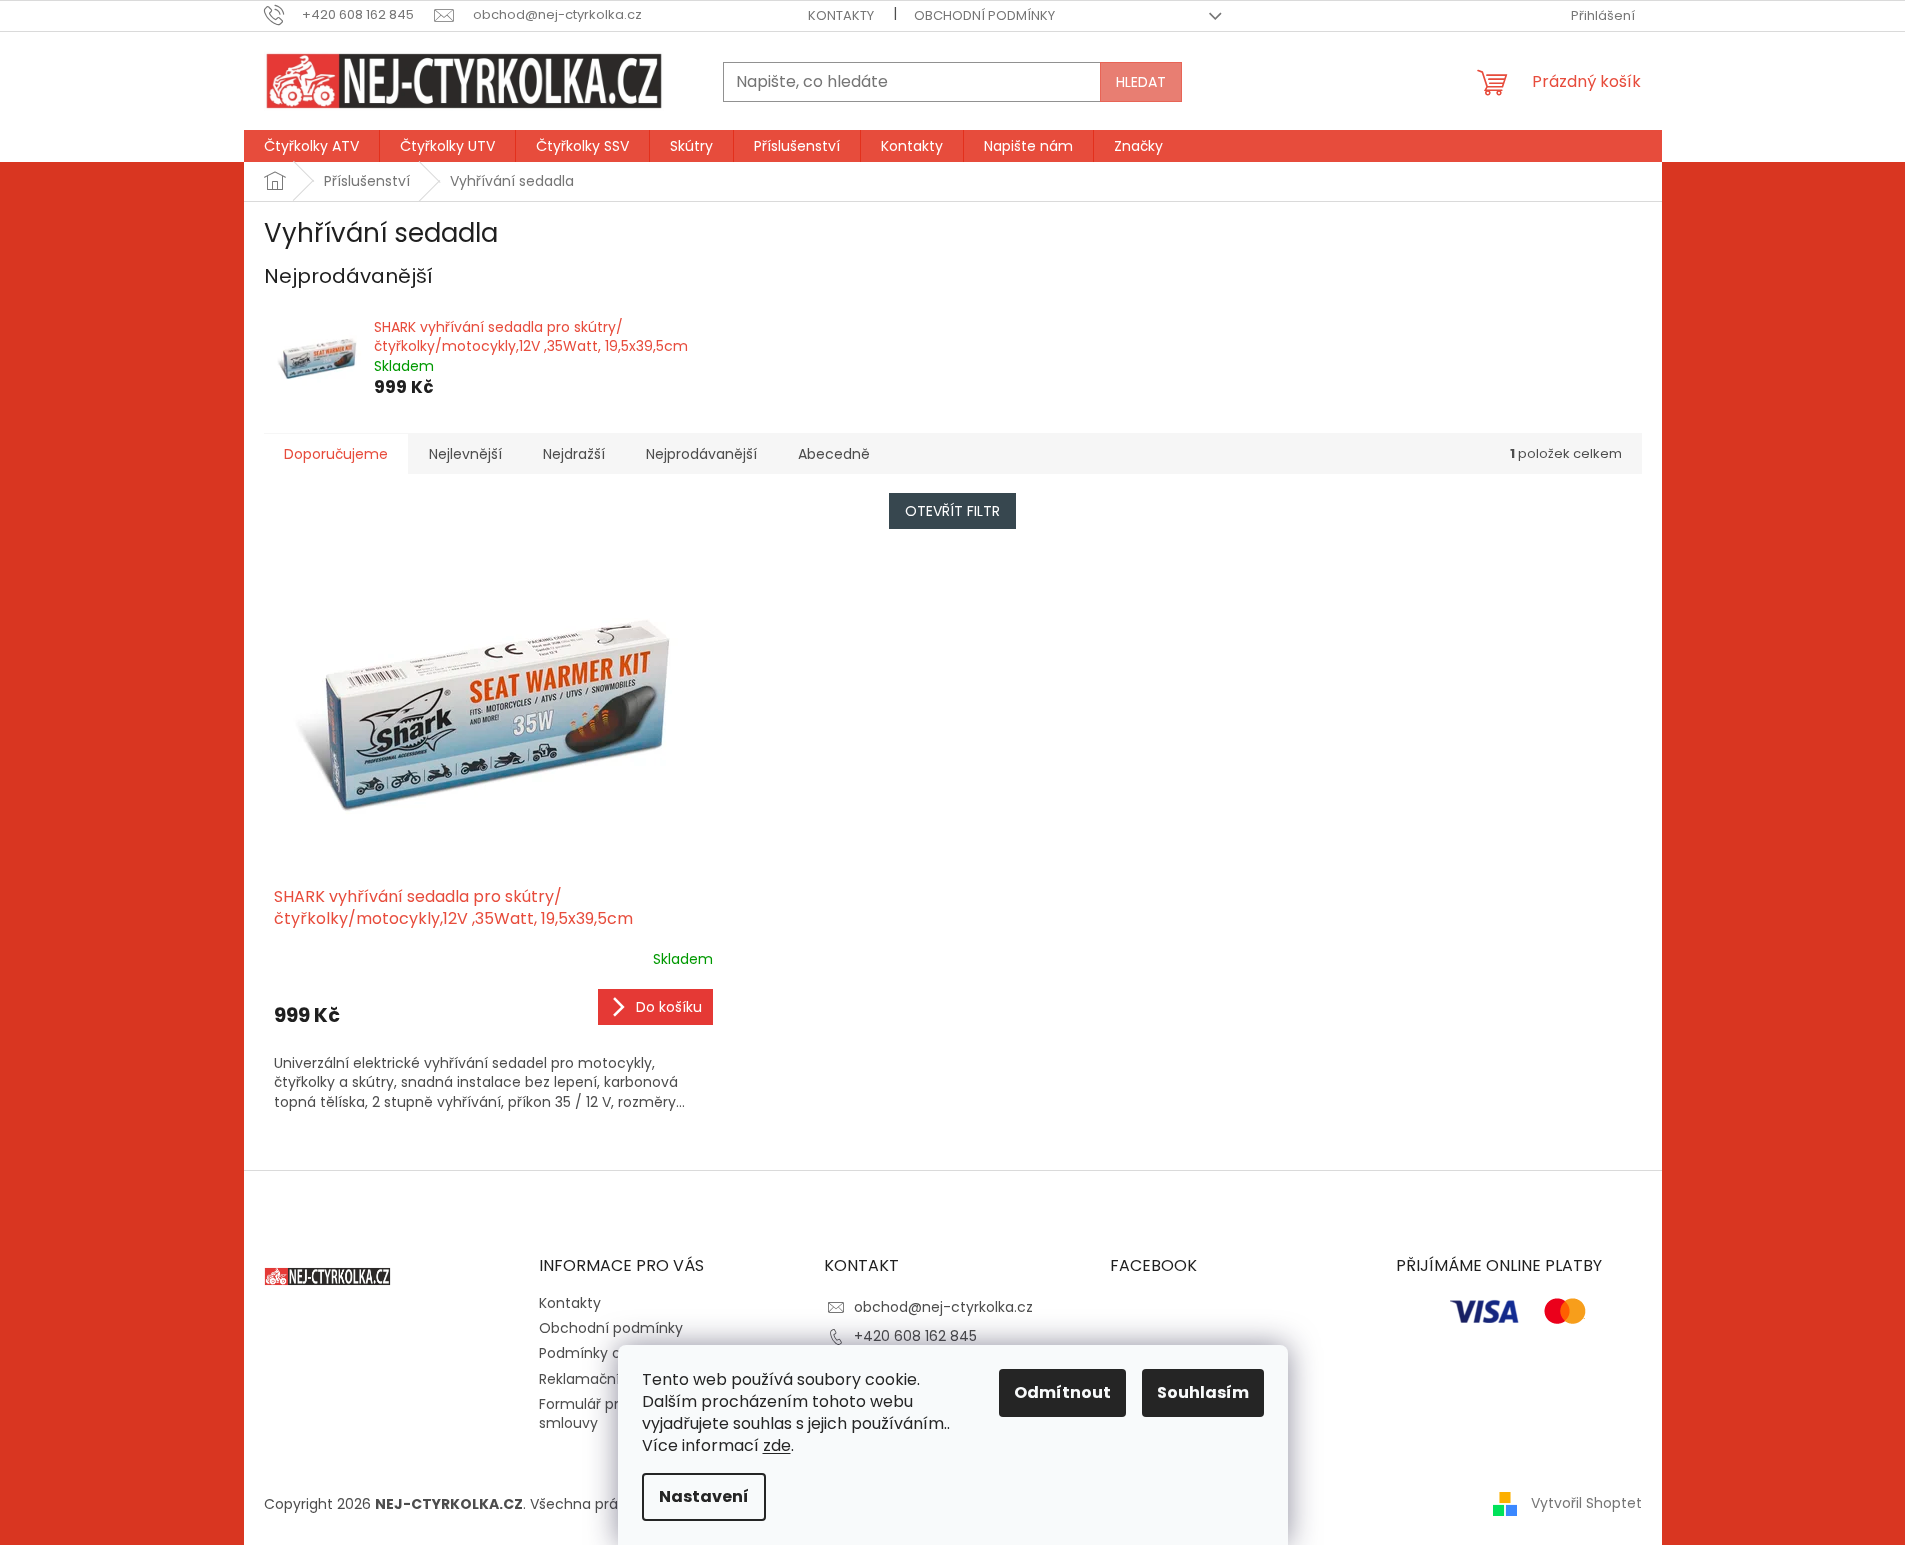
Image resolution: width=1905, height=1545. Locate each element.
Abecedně (834, 454)
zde (777, 1445)
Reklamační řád (593, 1379)
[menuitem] (311, 146)
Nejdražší (574, 454)
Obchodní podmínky (984, 15)
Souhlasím (1203, 1392)
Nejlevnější (465, 454)
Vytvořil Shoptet (1586, 1503)
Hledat (1141, 82)
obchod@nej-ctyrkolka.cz (943, 1307)
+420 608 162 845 (915, 1336)
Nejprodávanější (701, 454)
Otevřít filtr (952, 511)
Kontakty (841, 15)
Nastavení (704, 1496)
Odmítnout (1062, 1392)
